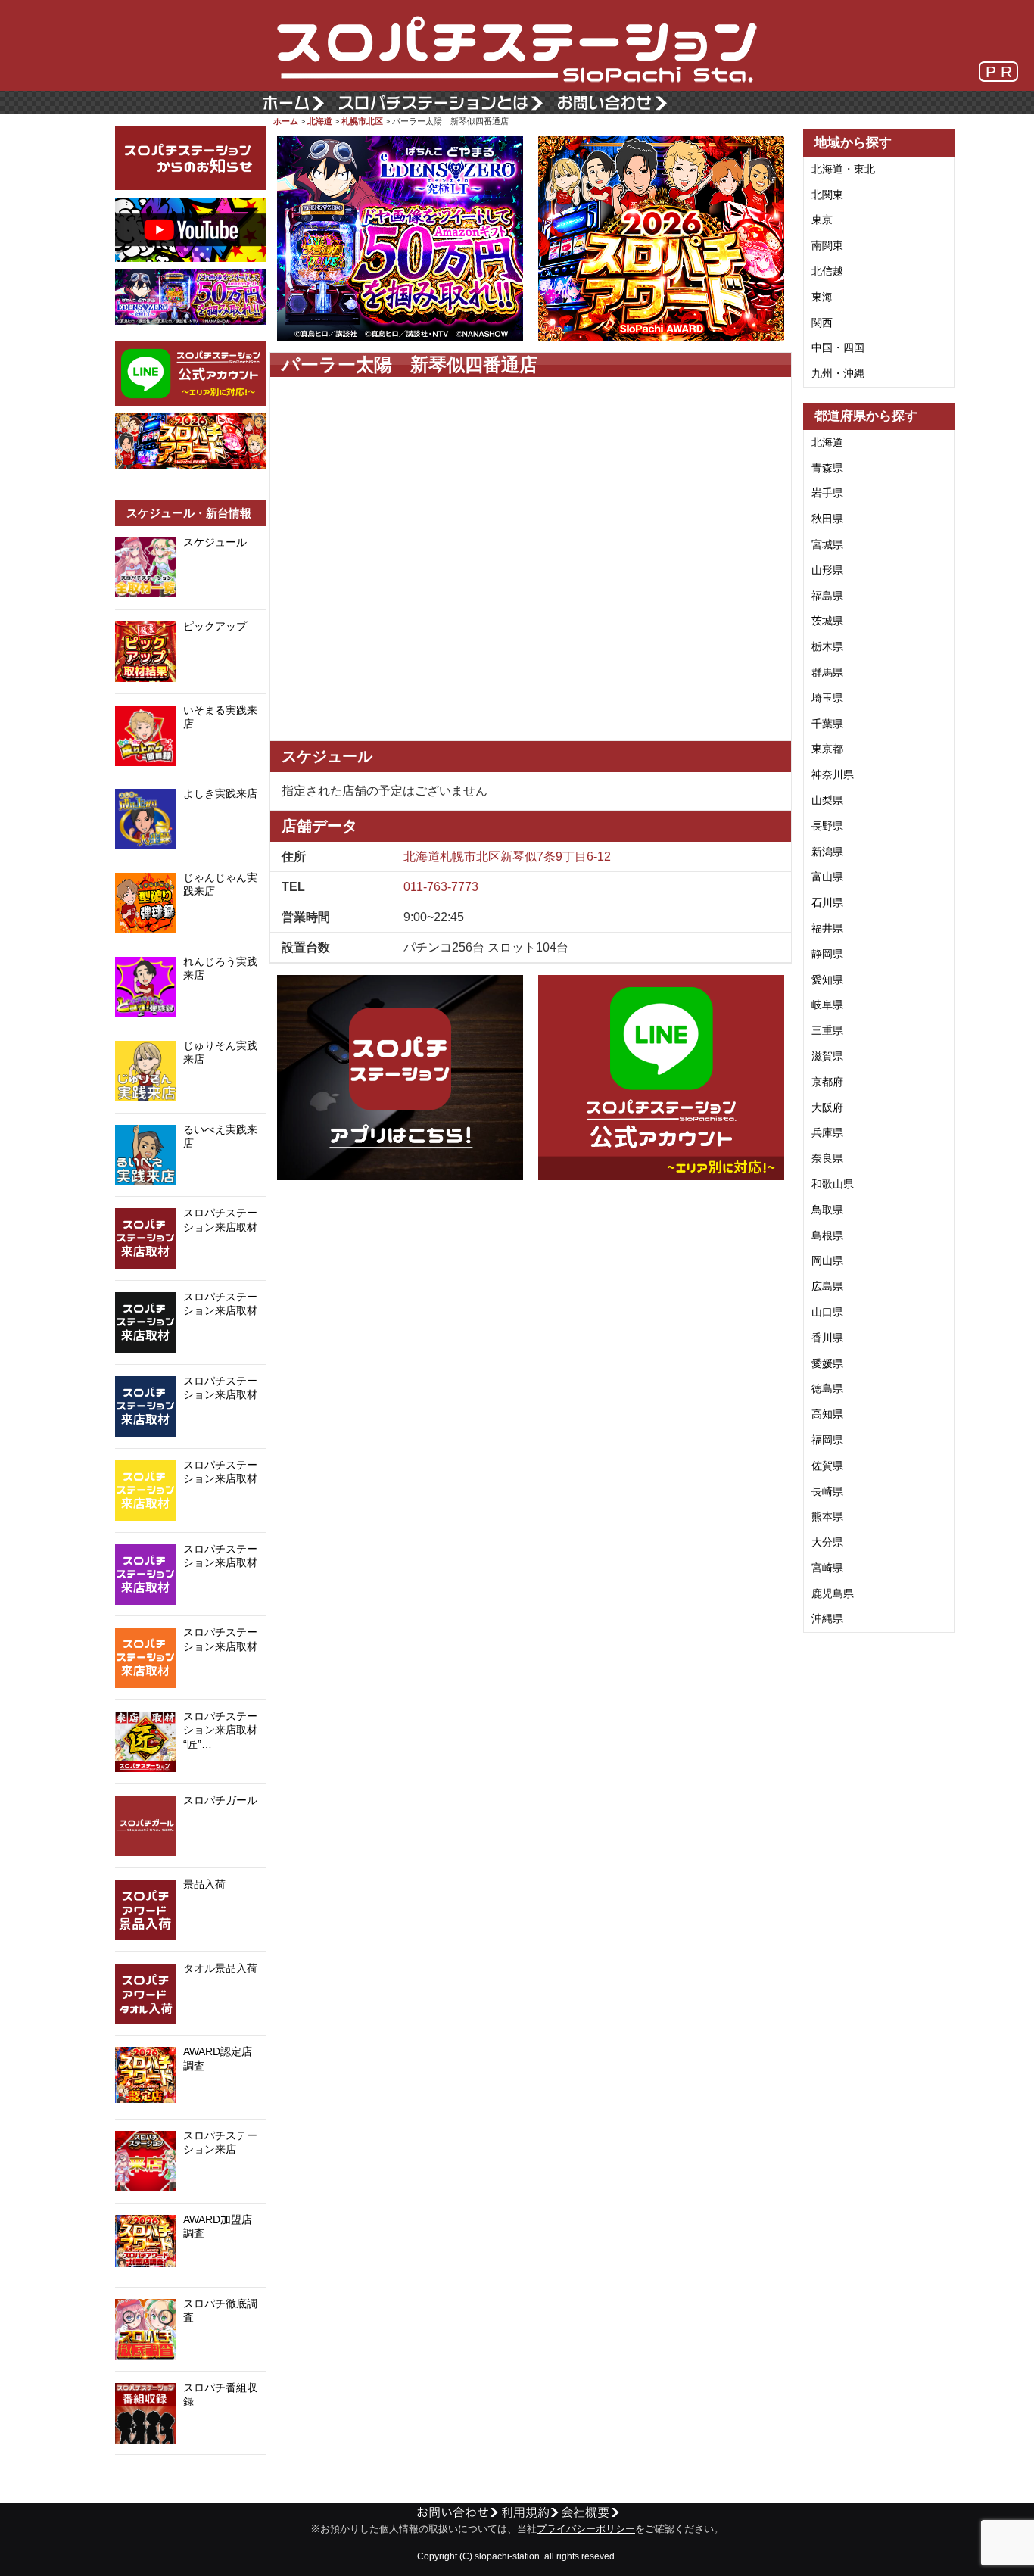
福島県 (827, 596)
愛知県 (827, 980)
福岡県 (827, 1440)
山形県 (827, 570)
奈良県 (827, 1158)
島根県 (827, 1235)
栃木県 (827, 646)
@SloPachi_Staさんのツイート (191, 2478)
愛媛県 (827, 1363)
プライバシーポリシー (586, 2529)
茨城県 (827, 621)
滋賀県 (827, 1056)
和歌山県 (833, 1184)
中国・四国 (838, 347)
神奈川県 (833, 774)
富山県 (827, 877)
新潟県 (827, 852)
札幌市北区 (362, 121)
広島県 (827, 1286)
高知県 (827, 1414)
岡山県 (827, 1260)
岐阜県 (827, 1005)
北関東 (827, 195)
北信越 (827, 271)
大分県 (827, 1542)
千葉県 (827, 724)
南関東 (827, 245)
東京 (822, 220)
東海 (822, 297)
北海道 (320, 121)
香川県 (827, 1338)
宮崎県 (827, 1568)
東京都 (827, 749)
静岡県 (827, 954)
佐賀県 (827, 1466)
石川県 (827, 902)
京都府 (827, 1082)
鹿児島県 (833, 1593)
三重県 (827, 1030)
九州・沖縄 (838, 373)
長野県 (827, 826)
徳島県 (827, 1388)
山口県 (827, 1312)
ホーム (286, 121)
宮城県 (827, 544)
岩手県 (827, 493)
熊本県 (827, 1516)
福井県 (827, 928)
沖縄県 (827, 1618)
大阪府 (827, 1107)
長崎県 (827, 1491)
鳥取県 (827, 1210)
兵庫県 (827, 1132)
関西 (822, 322)
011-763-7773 (441, 887)
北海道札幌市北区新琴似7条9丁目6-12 (507, 857)
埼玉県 (827, 698)
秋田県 (827, 519)
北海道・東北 (843, 169)
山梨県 (827, 800)
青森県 (827, 468)
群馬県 (827, 672)
